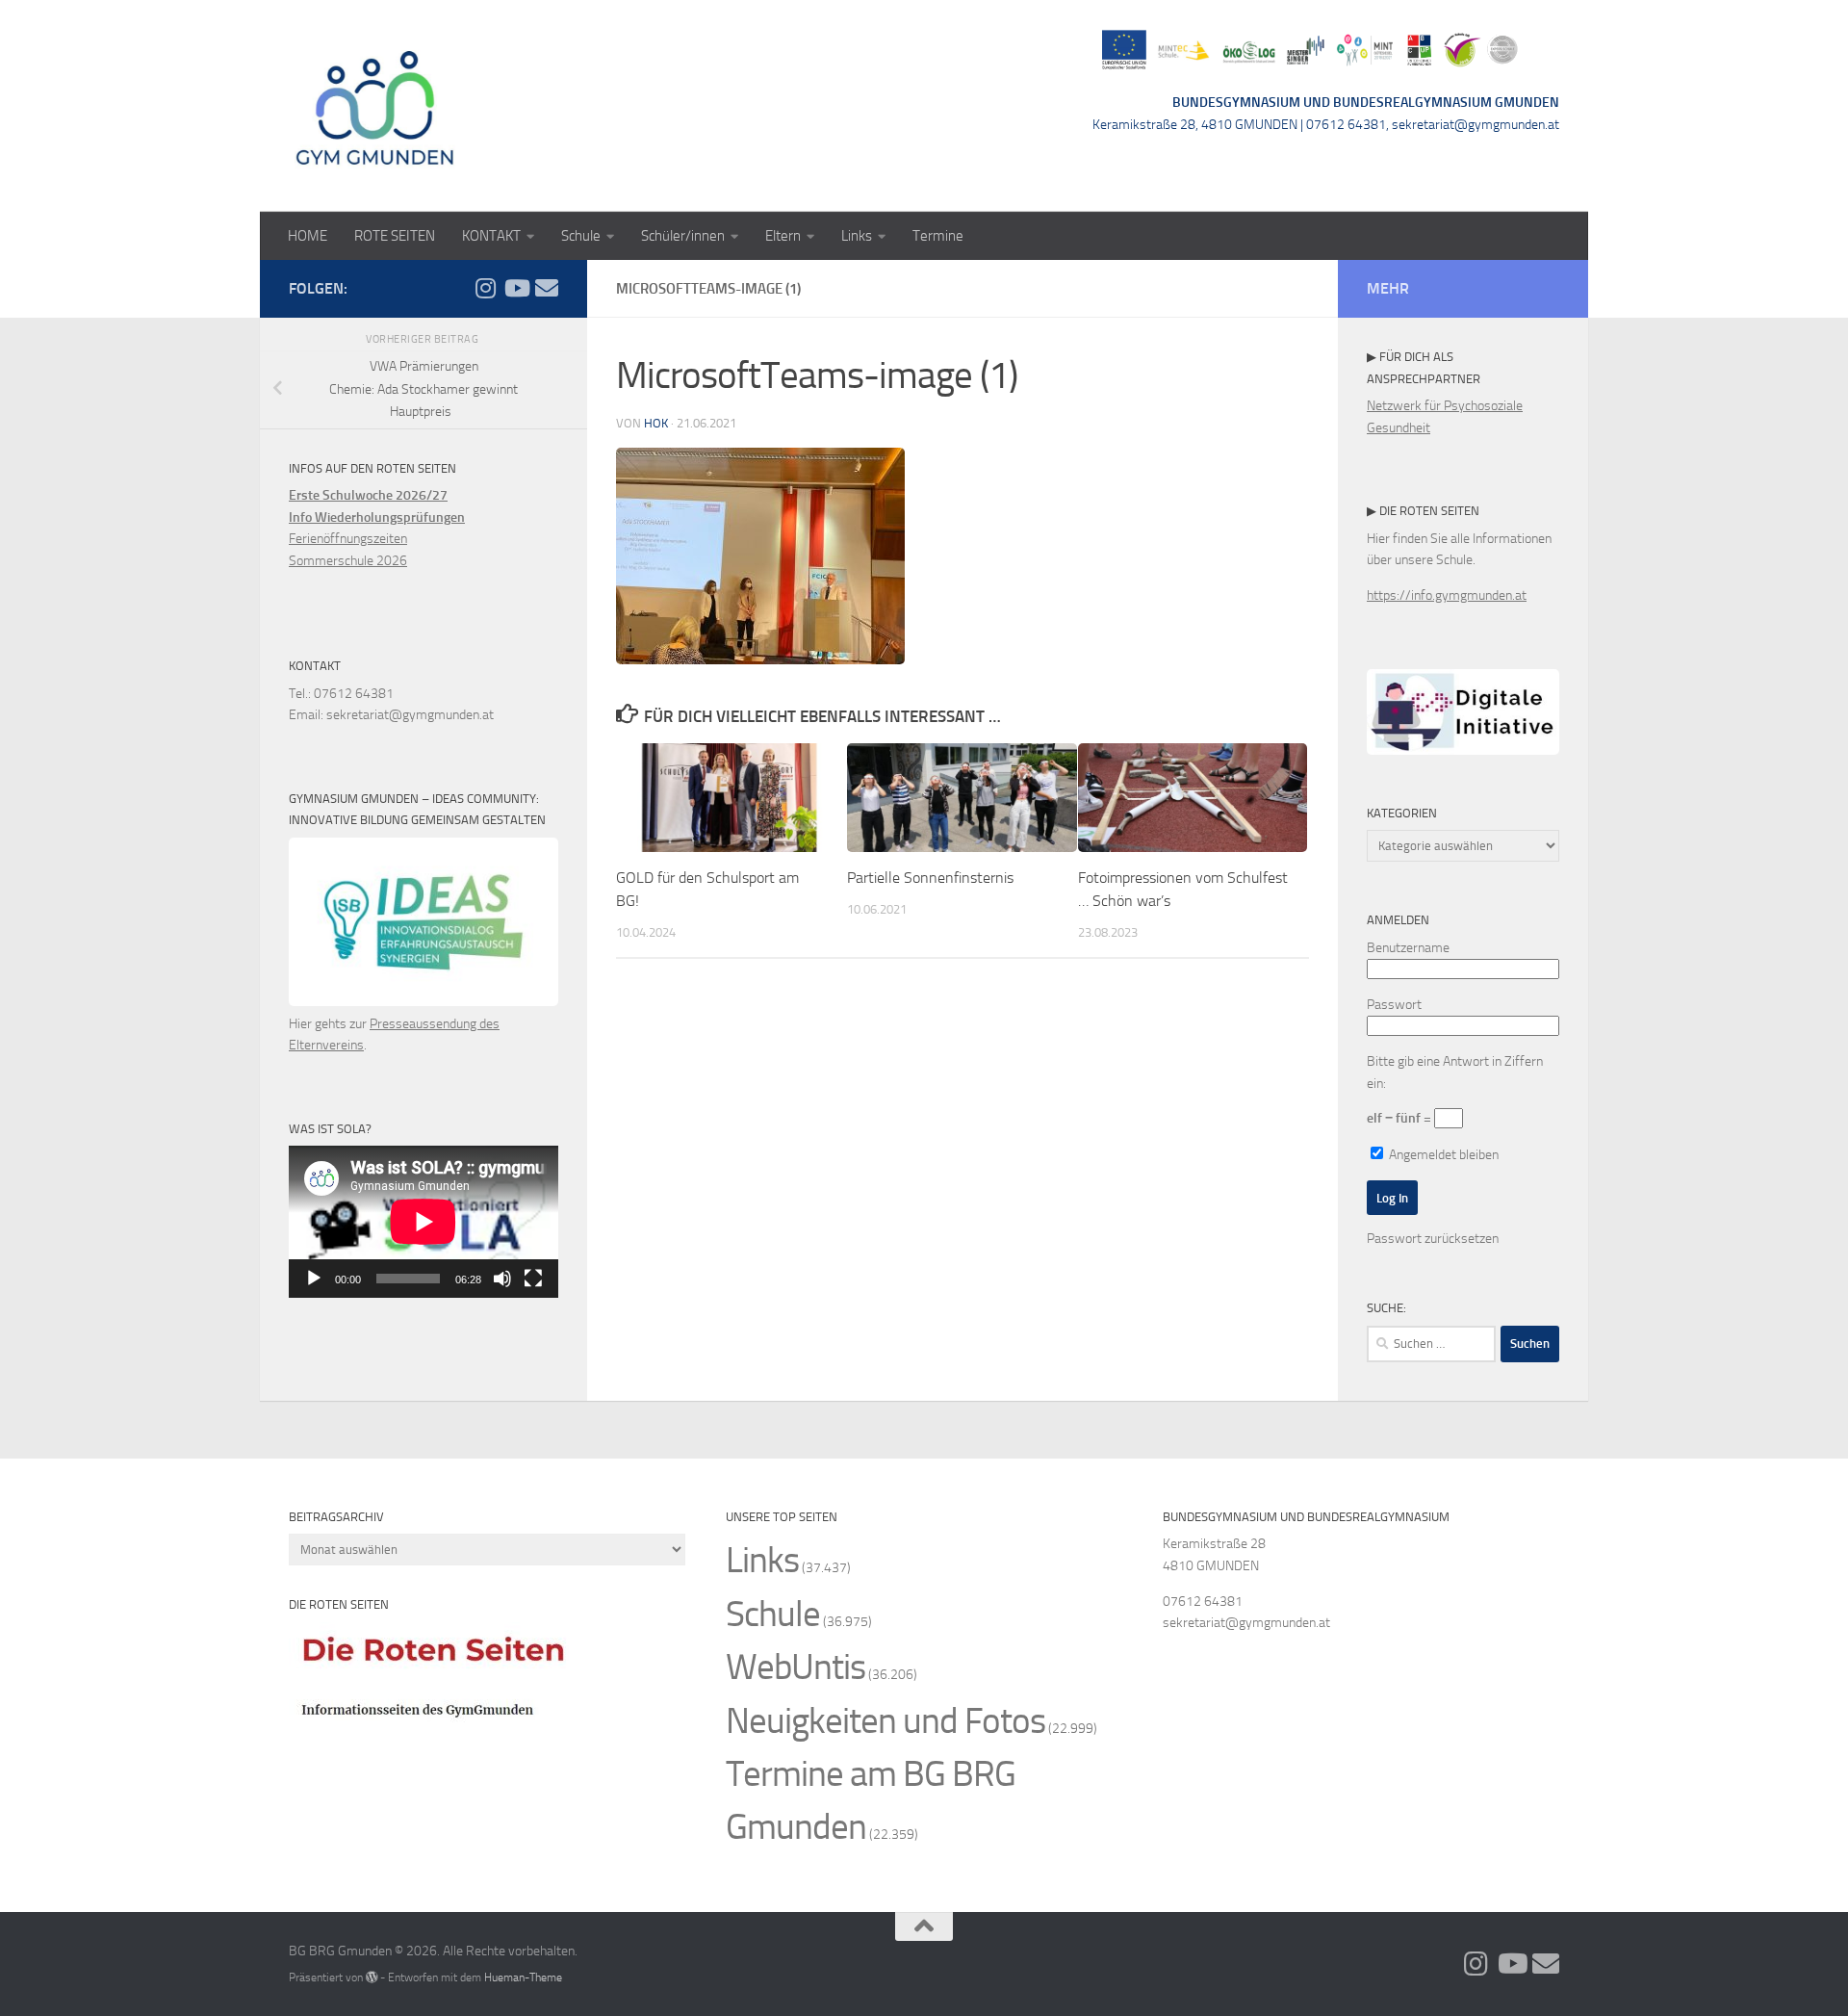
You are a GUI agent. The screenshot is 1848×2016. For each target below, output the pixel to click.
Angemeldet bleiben (1442, 1155)
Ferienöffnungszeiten (348, 539)
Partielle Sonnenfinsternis (930, 878)
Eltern (783, 236)
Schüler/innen (683, 236)
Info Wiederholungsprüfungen (377, 517)
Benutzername (1408, 948)
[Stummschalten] (502, 1279)
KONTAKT (491, 236)
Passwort (1394, 1005)
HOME (308, 236)
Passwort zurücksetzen (1433, 1239)
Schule (581, 236)
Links (857, 236)
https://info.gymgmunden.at (1447, 595)
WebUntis (796, 1667)
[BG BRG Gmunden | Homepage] (375, 106)
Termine (938, 236)
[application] (423, 1222)
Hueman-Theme (523, 1977)
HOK (656, 423)
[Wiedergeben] (314, 1279)
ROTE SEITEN (395, 236)
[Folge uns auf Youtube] (516, 288)
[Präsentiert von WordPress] (372, 1977)
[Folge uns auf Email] (547, 288)
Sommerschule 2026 (348, 561)
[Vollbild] (533, 1279)
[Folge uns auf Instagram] (485, 288)
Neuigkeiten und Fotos (885, 1721)
